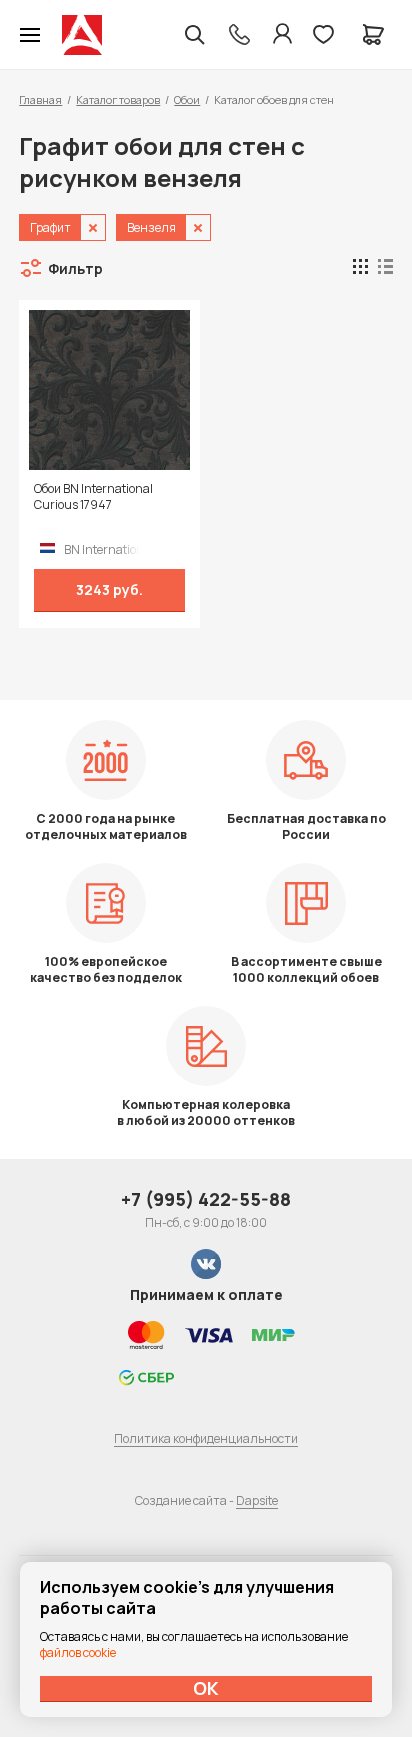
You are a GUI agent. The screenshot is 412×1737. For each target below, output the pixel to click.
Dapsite (257, 1500)
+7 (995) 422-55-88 (206, 1199)
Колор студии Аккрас (82, 35)
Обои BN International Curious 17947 (93, 497)
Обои (187, 99)
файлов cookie (78, 1652)
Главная (40, 99)
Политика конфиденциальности (206, 1438)
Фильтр (75, 268)
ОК (206, 1688)
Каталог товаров (118, 99)
